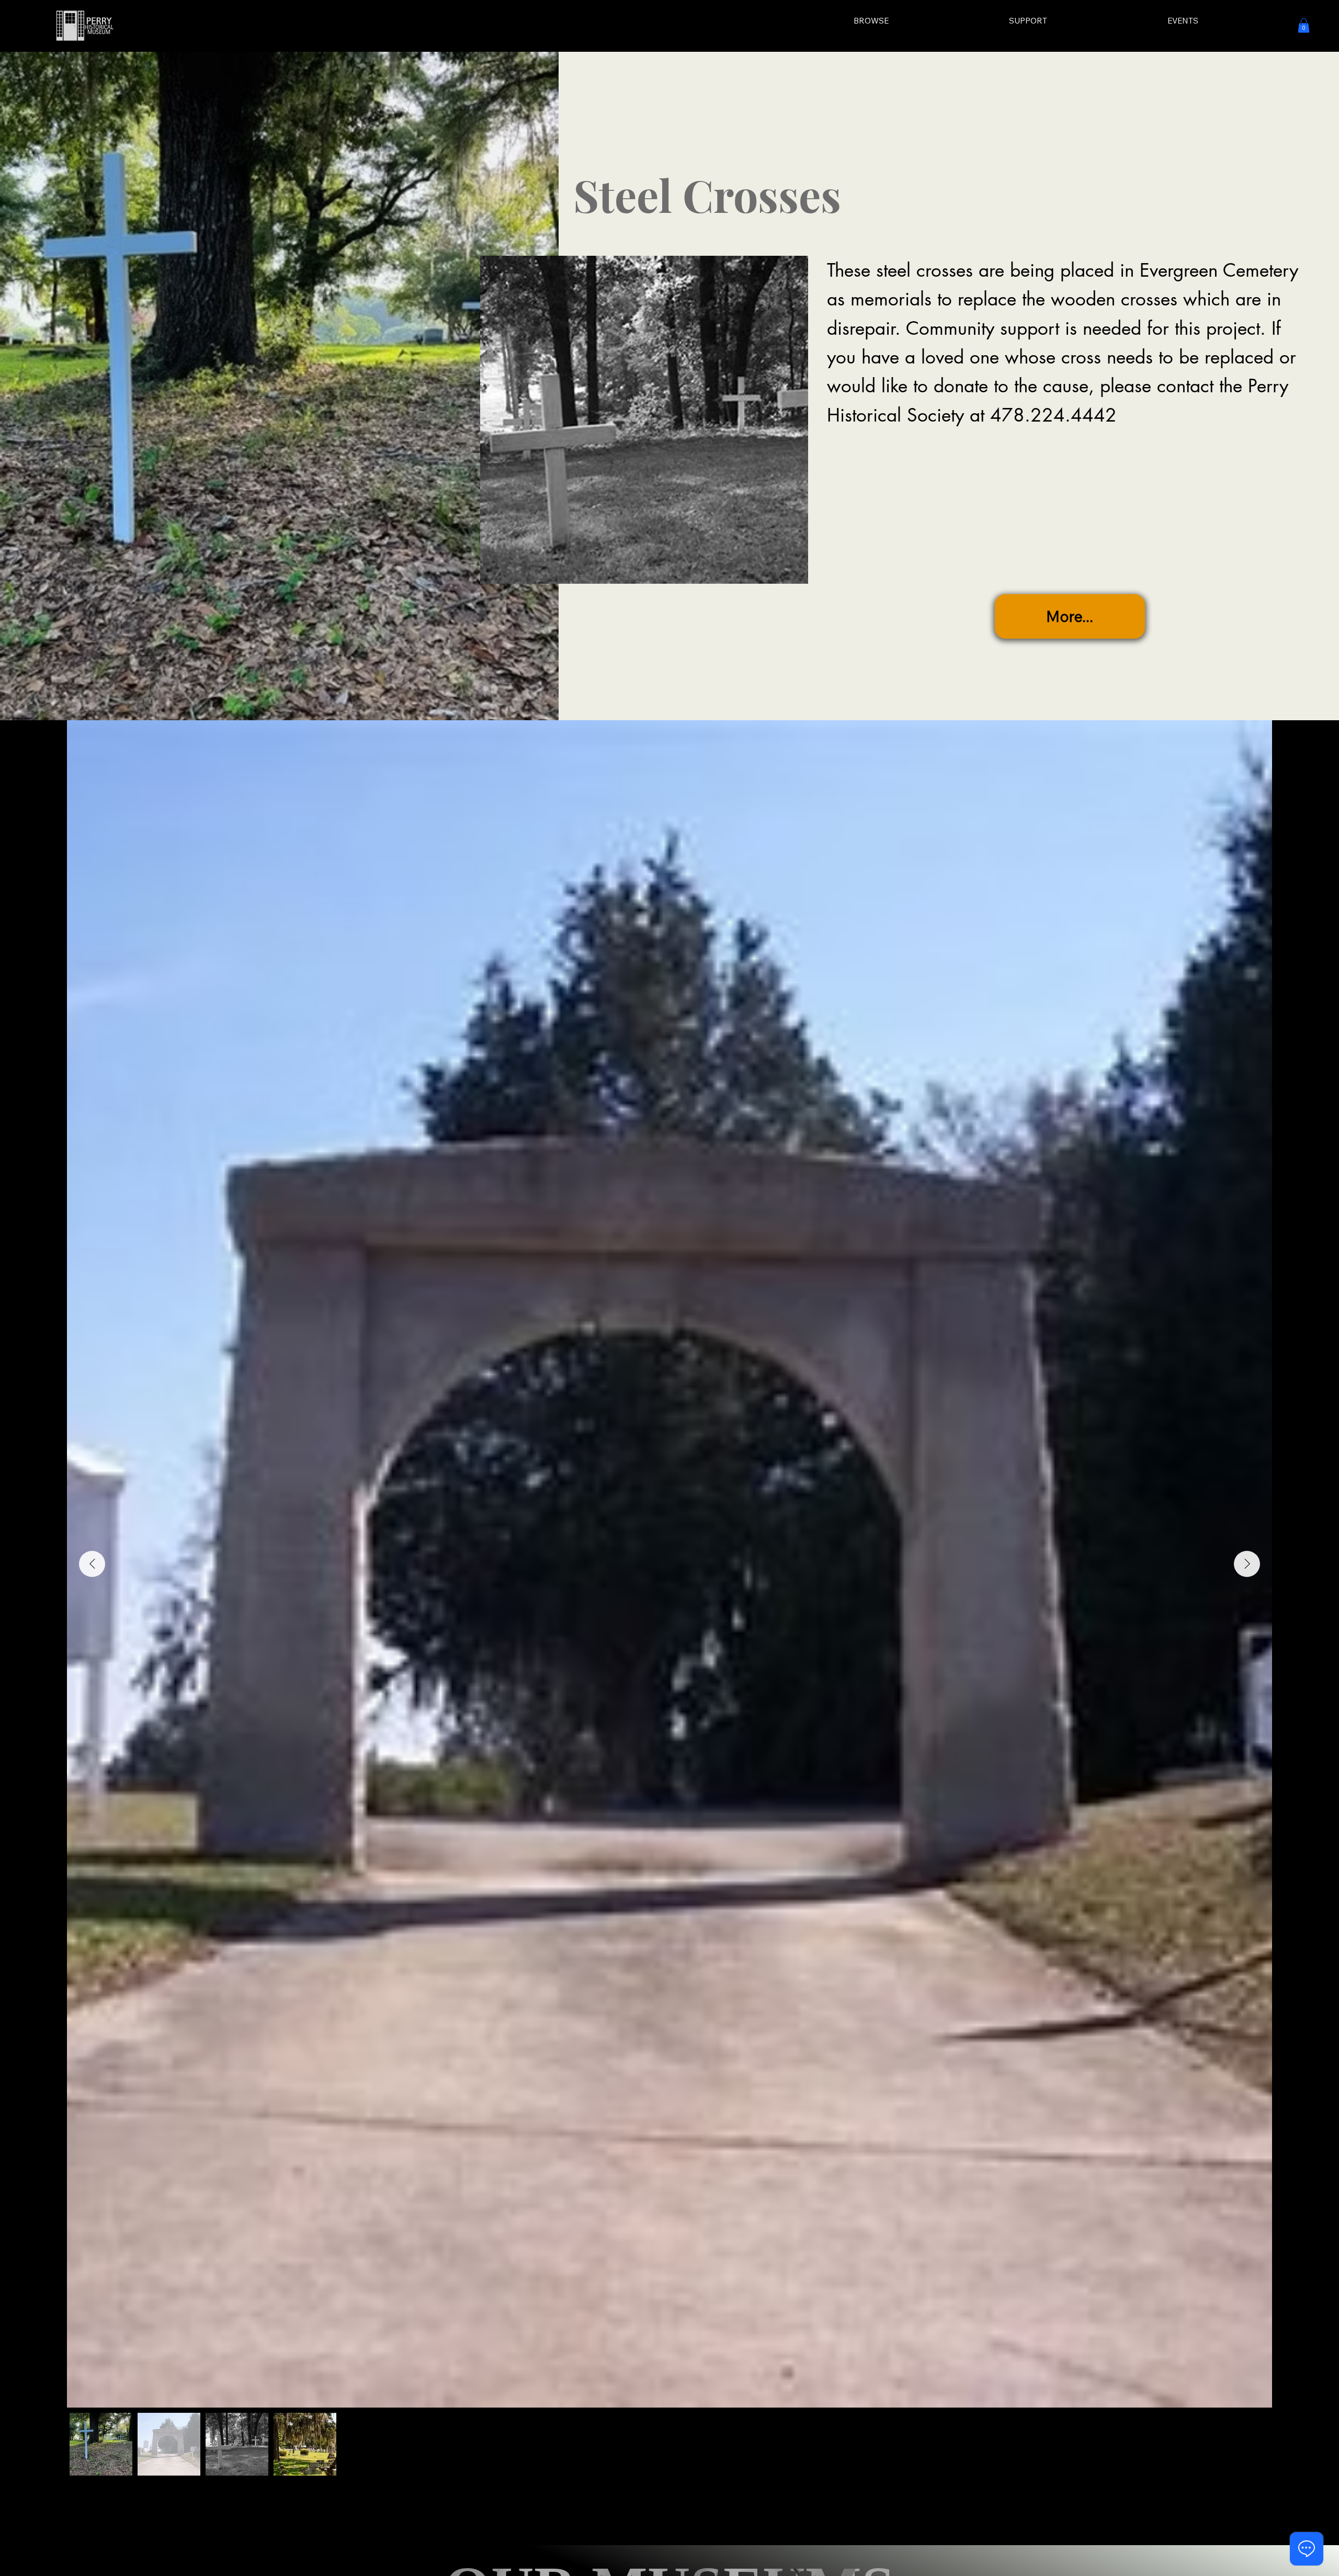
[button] (1304, 25)
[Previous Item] (92, 1564)
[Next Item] (1247, 1564)
